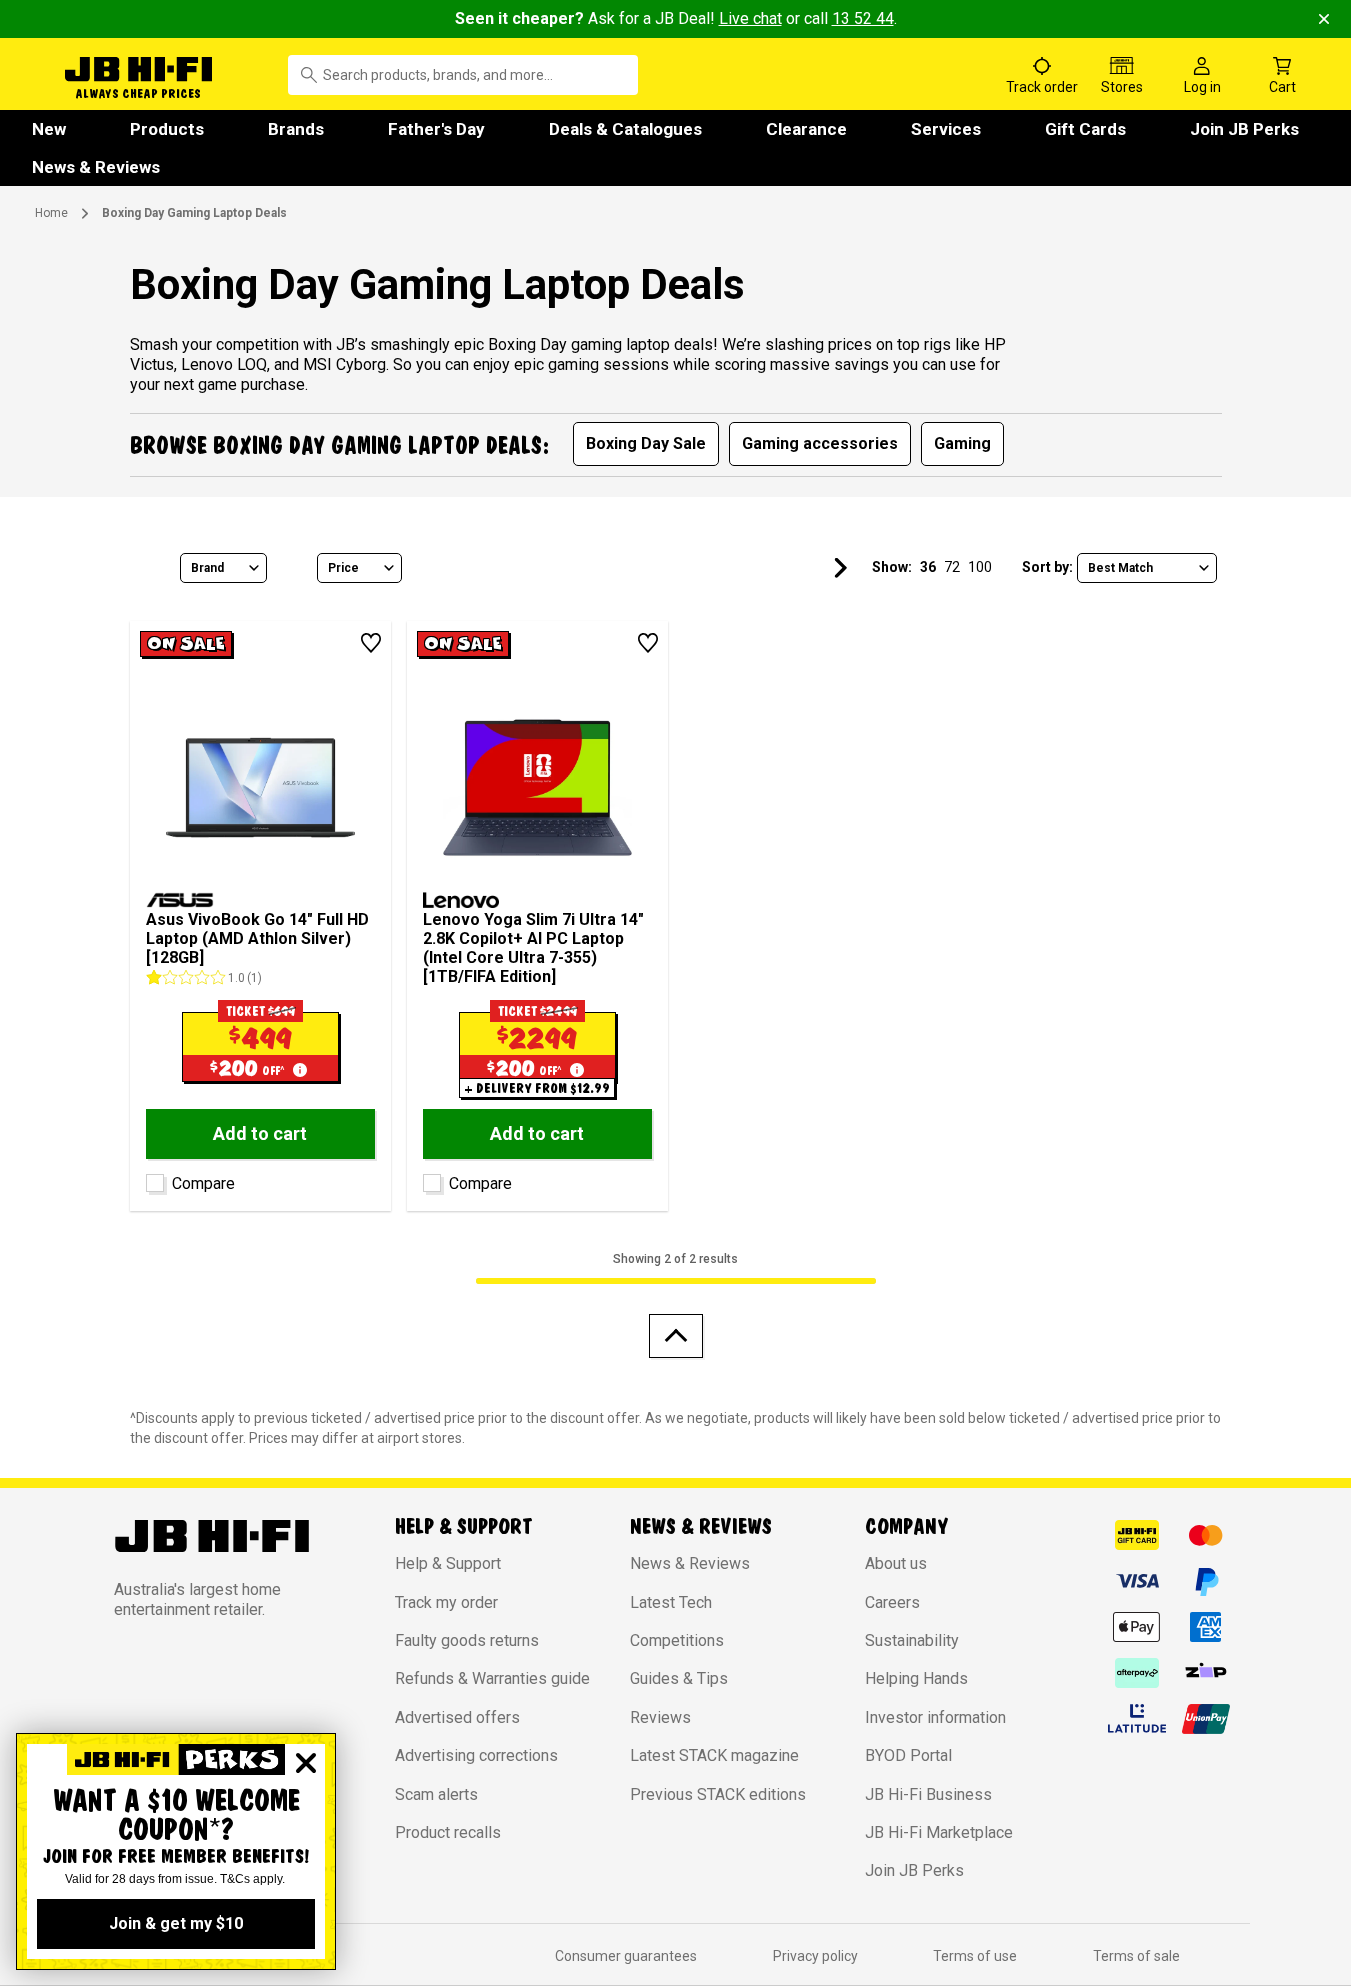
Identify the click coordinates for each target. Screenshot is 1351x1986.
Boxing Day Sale (646, 443)
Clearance (806, 129)
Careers (892, 1602)
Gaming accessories (820, 443)
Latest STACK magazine (714, 1755)
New (49, 129)
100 (980, 567)
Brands (296, 129)
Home (51, 213)
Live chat (750, 18)
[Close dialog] (306, 1763)
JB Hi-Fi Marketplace (939, 1832)
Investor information (935, 1717)
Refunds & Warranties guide (492, 1678)
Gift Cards (1085, 129)
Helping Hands (916, 1678)
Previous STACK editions (718, 1794)
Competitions (677, 1640)
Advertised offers (457, 1717)
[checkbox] (152, 1179)
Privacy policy (815, 1956)
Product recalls (448, 1832)
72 (952, 567)
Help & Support (448, 1563)
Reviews (660, 1717)
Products (167, 129)
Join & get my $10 (176, 1923)
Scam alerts (436, 1794)
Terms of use (975, 1956)
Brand (207, 568)
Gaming (962, 443)
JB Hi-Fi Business (928, 1794)
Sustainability (912, 1640)
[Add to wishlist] (371, 643)
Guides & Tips (679, 1678)
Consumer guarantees (626, 1956)
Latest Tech (671, 1602)
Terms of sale (1136, 1956)
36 (928, 567)
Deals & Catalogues (625, 129)
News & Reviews (96, 167)
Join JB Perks (1244, 129)
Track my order (446, 1602)
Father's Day (436, 129)
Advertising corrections (476, 1755)
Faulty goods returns (467, 1640)
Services (946, 129)
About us (896, 1563)
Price (343, 568)
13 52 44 (863, 18)
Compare (203, 1183)
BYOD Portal (908, 1755)
